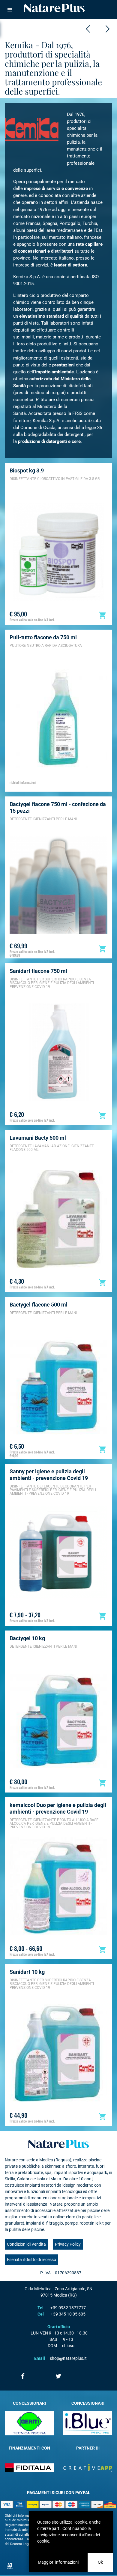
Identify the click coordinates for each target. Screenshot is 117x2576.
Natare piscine (54, 8)
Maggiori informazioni (58, 2562)
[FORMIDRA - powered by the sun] (88, 29)
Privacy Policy (68, 2244)
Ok (100, 2562)
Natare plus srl (58, 2144)
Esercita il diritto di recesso (31, 2260)
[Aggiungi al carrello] (103, 615)
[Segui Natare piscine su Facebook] (23, 2376)
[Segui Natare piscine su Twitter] (58, 2376)
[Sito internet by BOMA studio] (10, 2566)
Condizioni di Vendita (26, 2244)
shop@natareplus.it (68, 2358)
